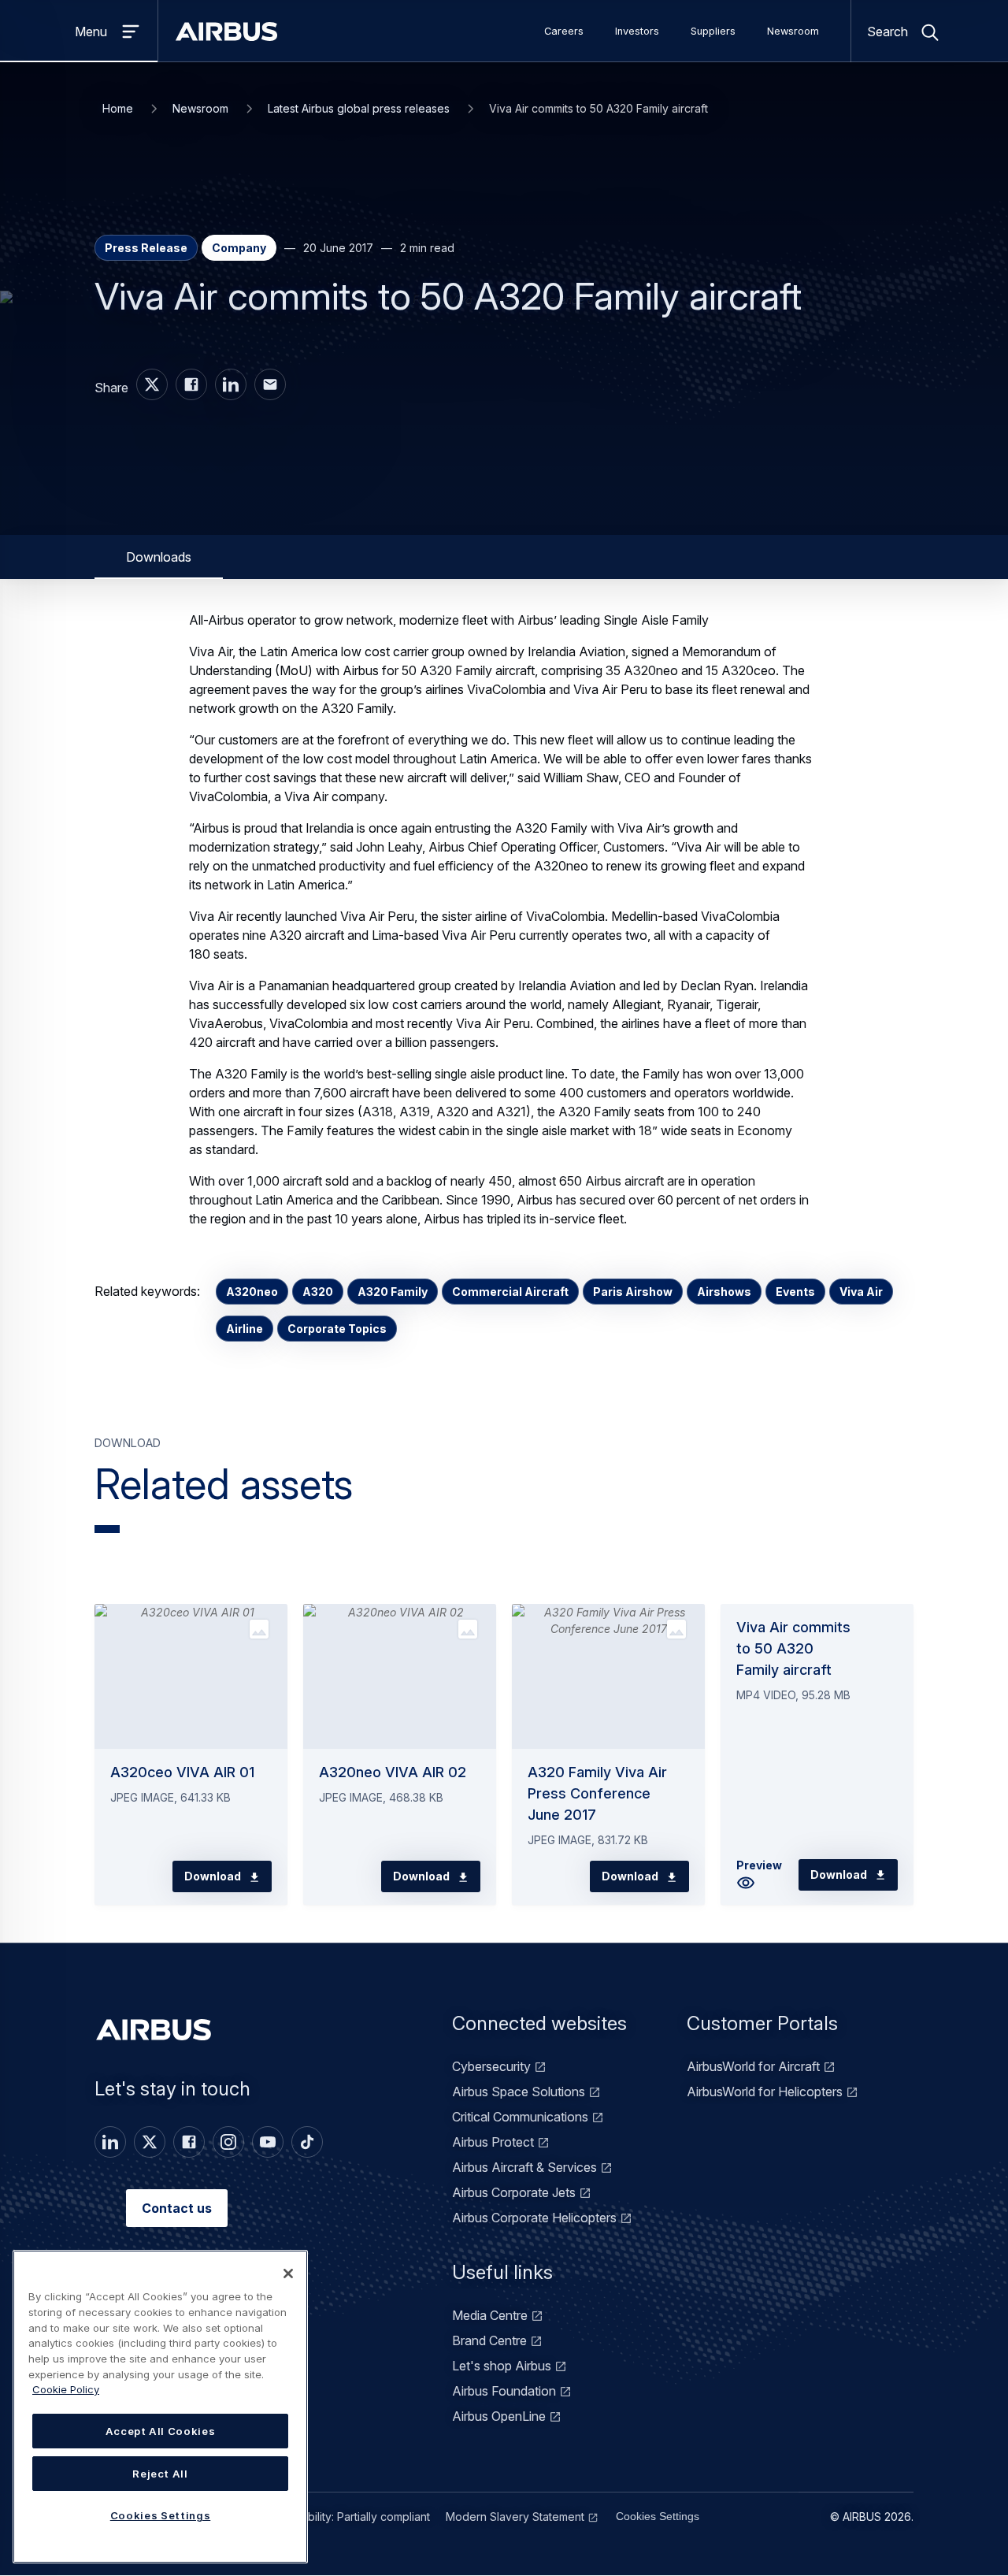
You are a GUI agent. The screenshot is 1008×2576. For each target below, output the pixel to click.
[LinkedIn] (110, 2142)
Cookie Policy (66, 2389)
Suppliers (713, 31)
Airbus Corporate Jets (514, 2192)
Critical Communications (520, 2117)
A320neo (252, 1292)
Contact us (177, 2208)
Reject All (160, 2474)
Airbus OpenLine (499, 2416)
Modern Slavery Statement (515, 2517)
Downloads (159, 557)
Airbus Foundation (504, 2391)
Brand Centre (489, 2340)
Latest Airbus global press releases (359, 108)
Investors (637, 31)
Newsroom (793, 31)
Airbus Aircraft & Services (524, 2167)
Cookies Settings (658, 2516)
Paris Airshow (633, 1292)
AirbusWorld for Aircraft (753, 2066)
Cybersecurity (491, 2066)
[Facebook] (189, 2142)
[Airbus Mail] (270, 384)
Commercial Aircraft (510, 1292)
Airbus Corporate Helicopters (534, 2218)
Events (795, 1292)
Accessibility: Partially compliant (349, 2517)
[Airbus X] (152, 384)
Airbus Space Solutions (519, 2092)
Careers (564, 31)
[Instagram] (228, 2142)
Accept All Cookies (161, 2431)
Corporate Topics (337, 1329)
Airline (245, 1329)
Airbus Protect (493, 2142)
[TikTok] (307, 2142)
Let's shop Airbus (502, 2366)
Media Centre (490, 2315)
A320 (318, 1292)
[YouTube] (268, 2142)
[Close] (288, 2273)
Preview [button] (759, 1865)
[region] (160, 2407)
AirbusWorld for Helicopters (765, 2092)
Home (118, 108)
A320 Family (393, 1292)
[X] (150, 2142)
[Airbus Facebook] (191, 384)
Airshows (724, 1292)
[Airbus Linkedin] (231, 384)
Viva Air (861, 1292)
